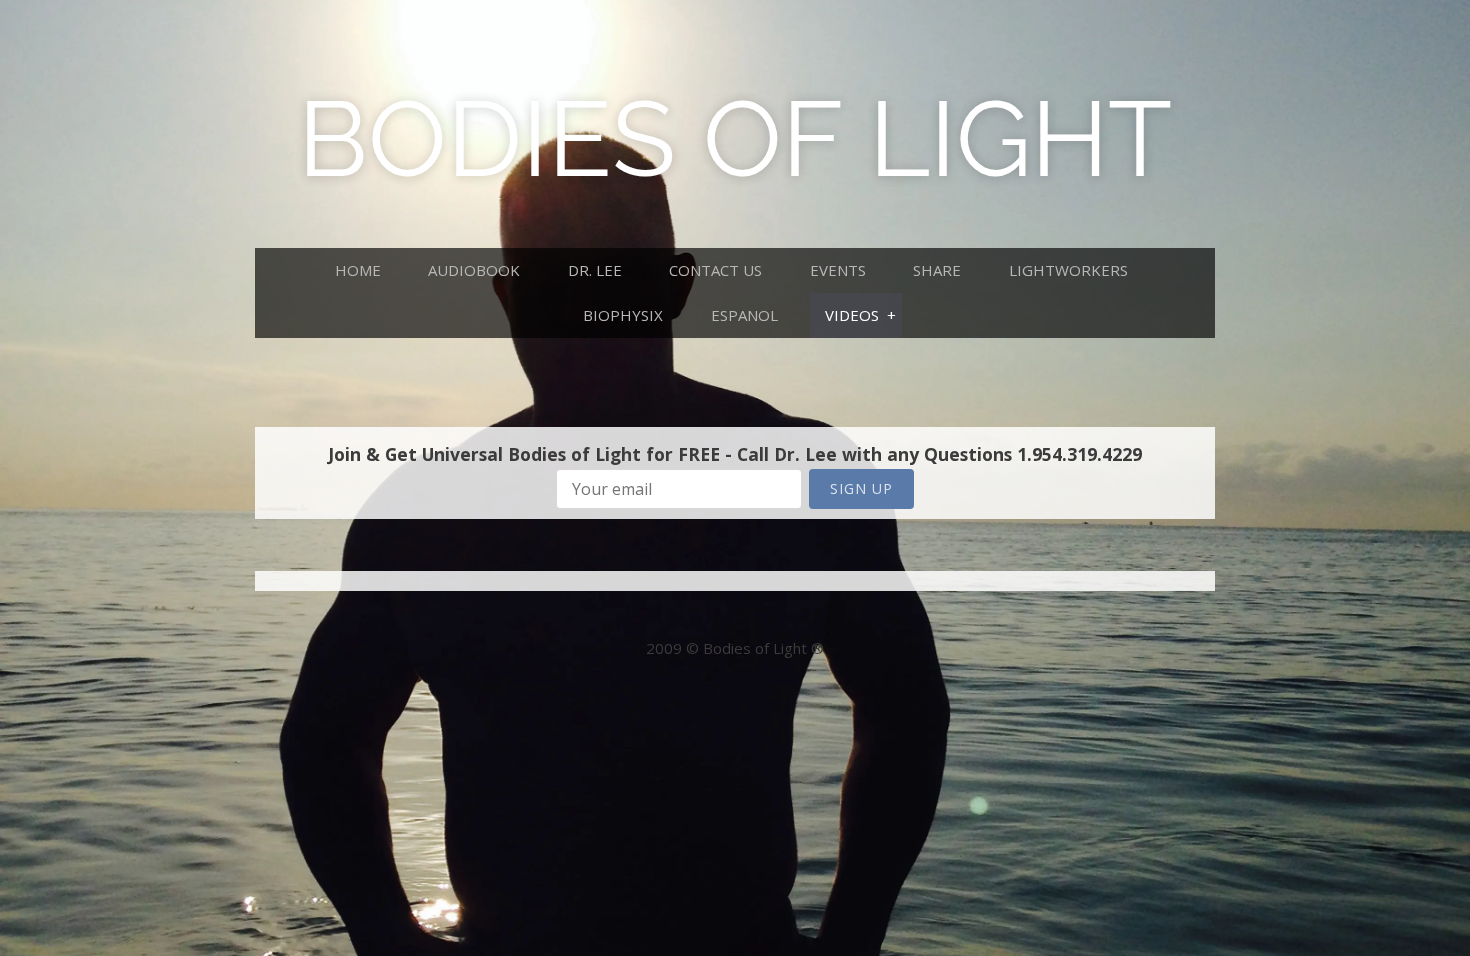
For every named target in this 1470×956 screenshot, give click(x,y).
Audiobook (474, 270)
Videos (852, 315)
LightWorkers (1068, 270)
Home (358, 270)
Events (838, 270)
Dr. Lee (595, 270)
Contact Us (715, 270)
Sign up (861, 488)
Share (937, 270)
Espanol (744, 315)
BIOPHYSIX (623, 315)
